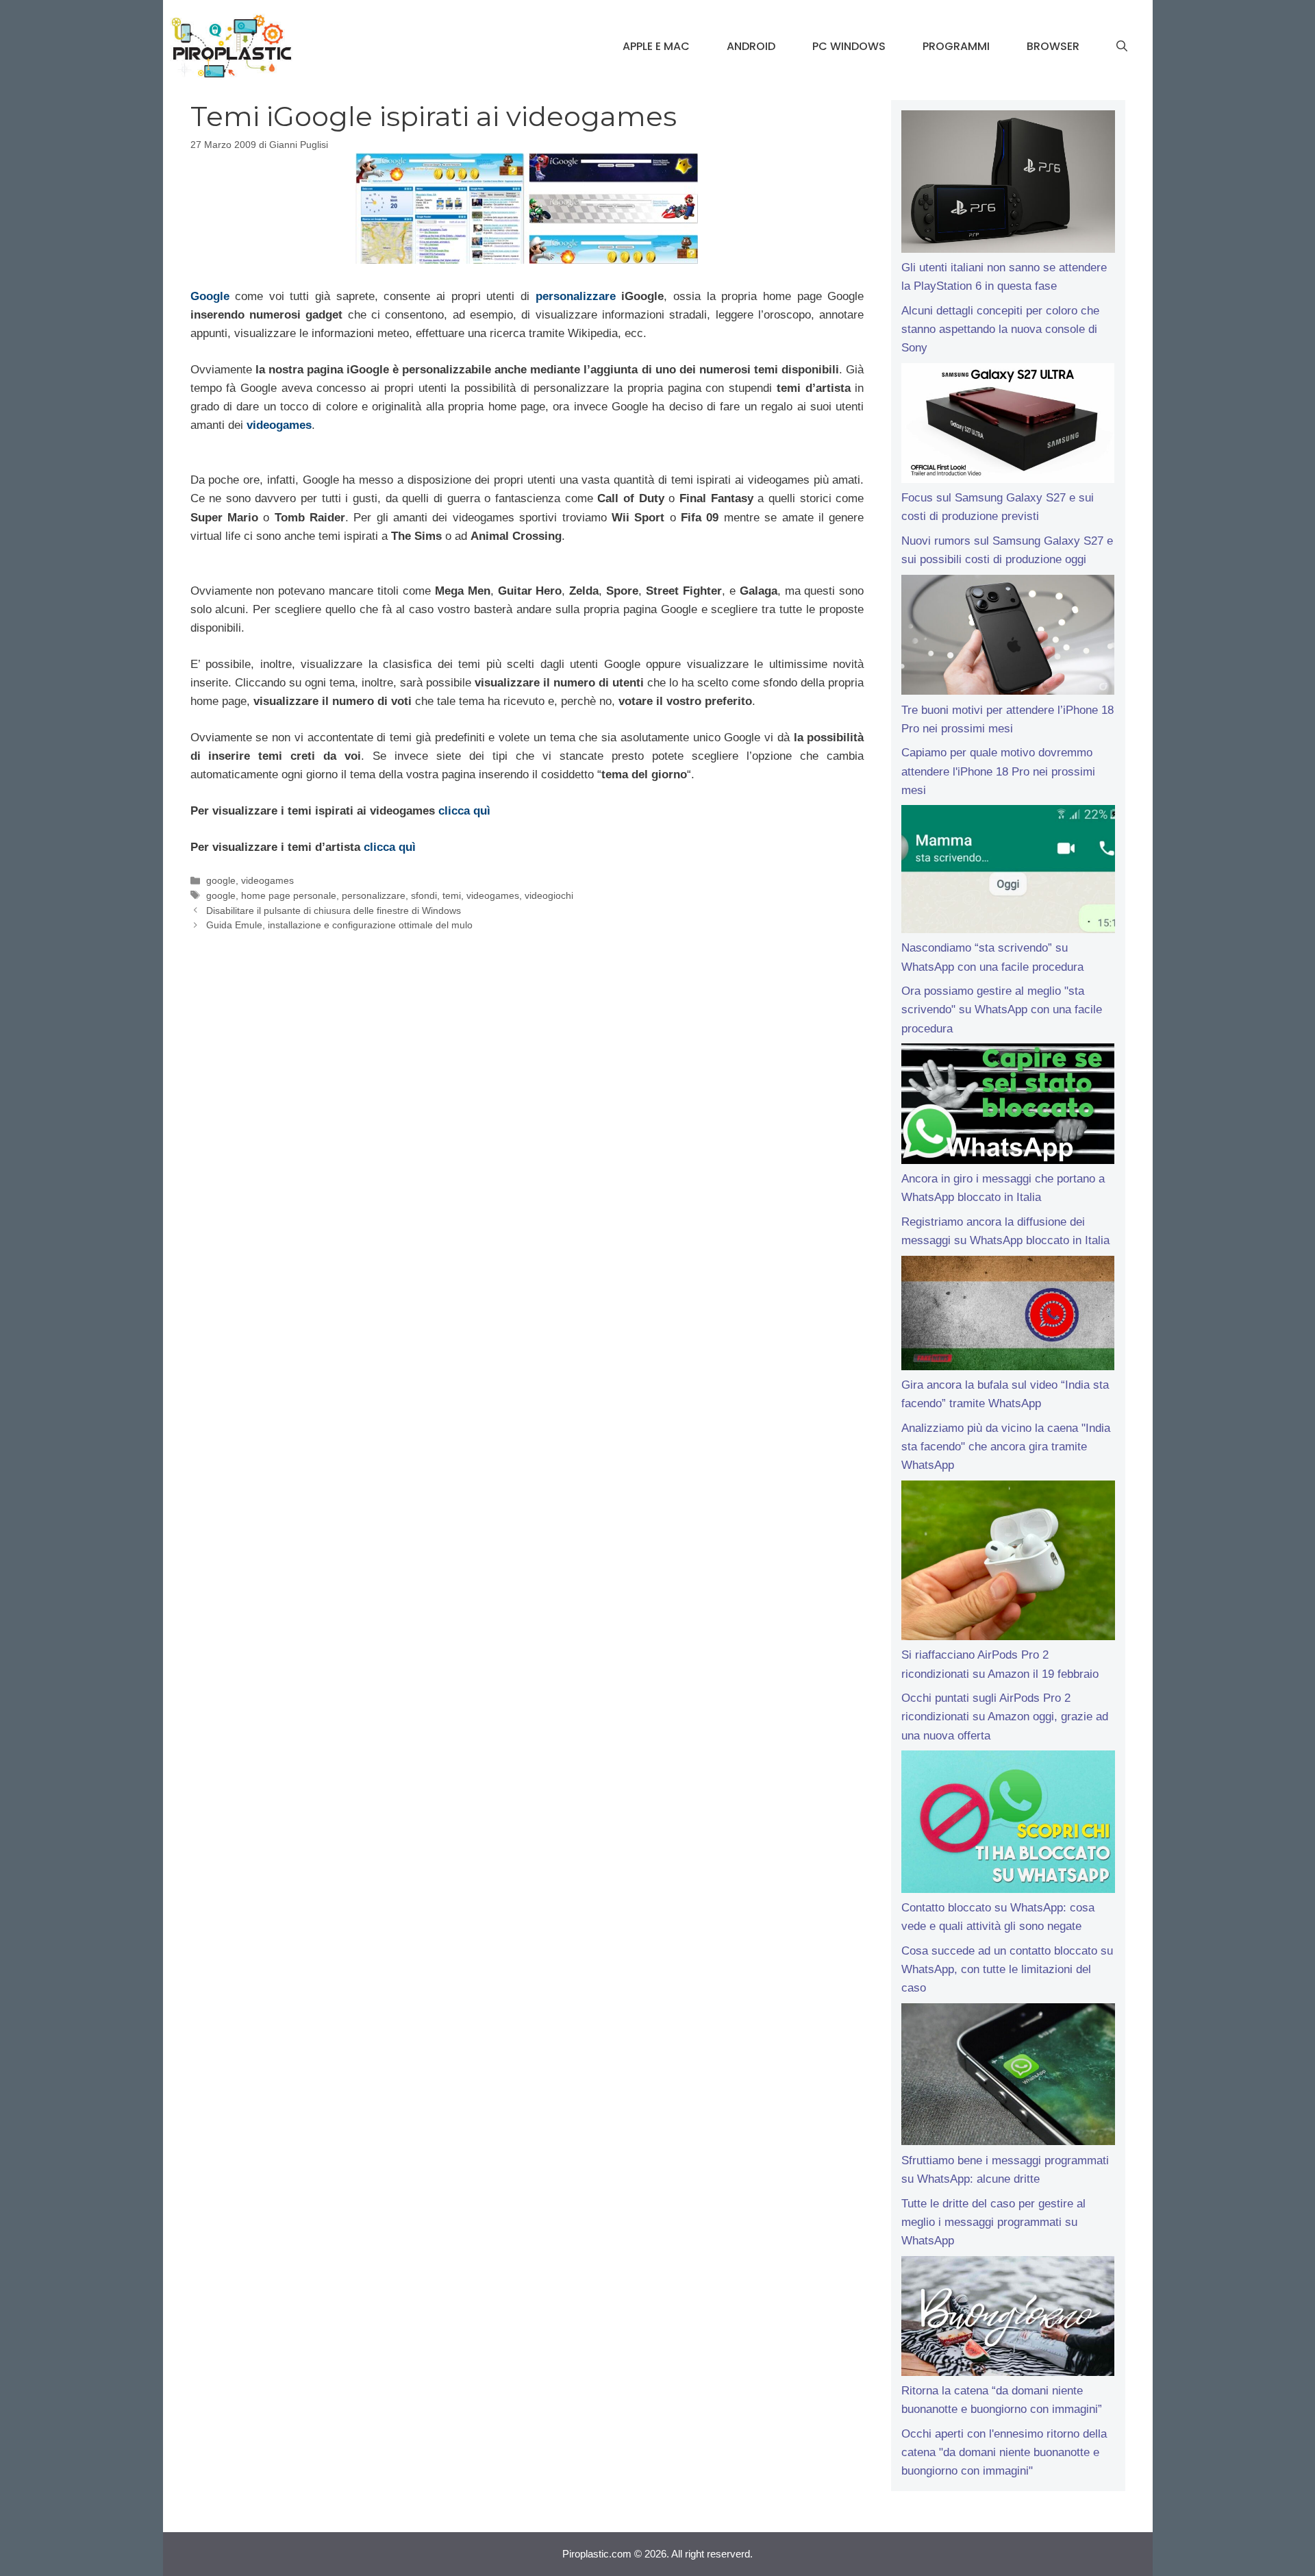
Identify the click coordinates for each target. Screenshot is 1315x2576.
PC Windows (849, 46)
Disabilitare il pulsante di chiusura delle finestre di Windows (334, 911)
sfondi (424, 895)
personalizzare (576, 296)
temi (452, 895)
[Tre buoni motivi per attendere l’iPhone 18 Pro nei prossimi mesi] (1008, 638)
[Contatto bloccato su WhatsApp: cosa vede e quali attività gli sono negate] (1008, 1824)
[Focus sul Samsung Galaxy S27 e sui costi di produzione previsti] (1008, 426)
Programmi (956, 46)
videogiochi (549, 895)
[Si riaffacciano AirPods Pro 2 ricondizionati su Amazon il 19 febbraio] (1008, 1563)
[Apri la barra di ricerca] (1122, 47)
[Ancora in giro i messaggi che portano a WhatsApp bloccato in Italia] (1008, 1106)
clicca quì (464, 811)
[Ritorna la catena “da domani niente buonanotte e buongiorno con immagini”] (1008, 2319)
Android (751, 46)
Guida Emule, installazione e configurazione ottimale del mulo (339, 925)
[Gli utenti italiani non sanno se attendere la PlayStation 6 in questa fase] (1008, 184)
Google (210, 296)
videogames (279, 425)
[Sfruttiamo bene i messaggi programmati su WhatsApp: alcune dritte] (1008, 2077)
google (221, 880)
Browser (1053, 46)
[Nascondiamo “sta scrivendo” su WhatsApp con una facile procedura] (1008, 872)
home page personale (289, 895)
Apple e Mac (656, 46)
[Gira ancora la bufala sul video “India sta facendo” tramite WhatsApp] (1008, 1316)
